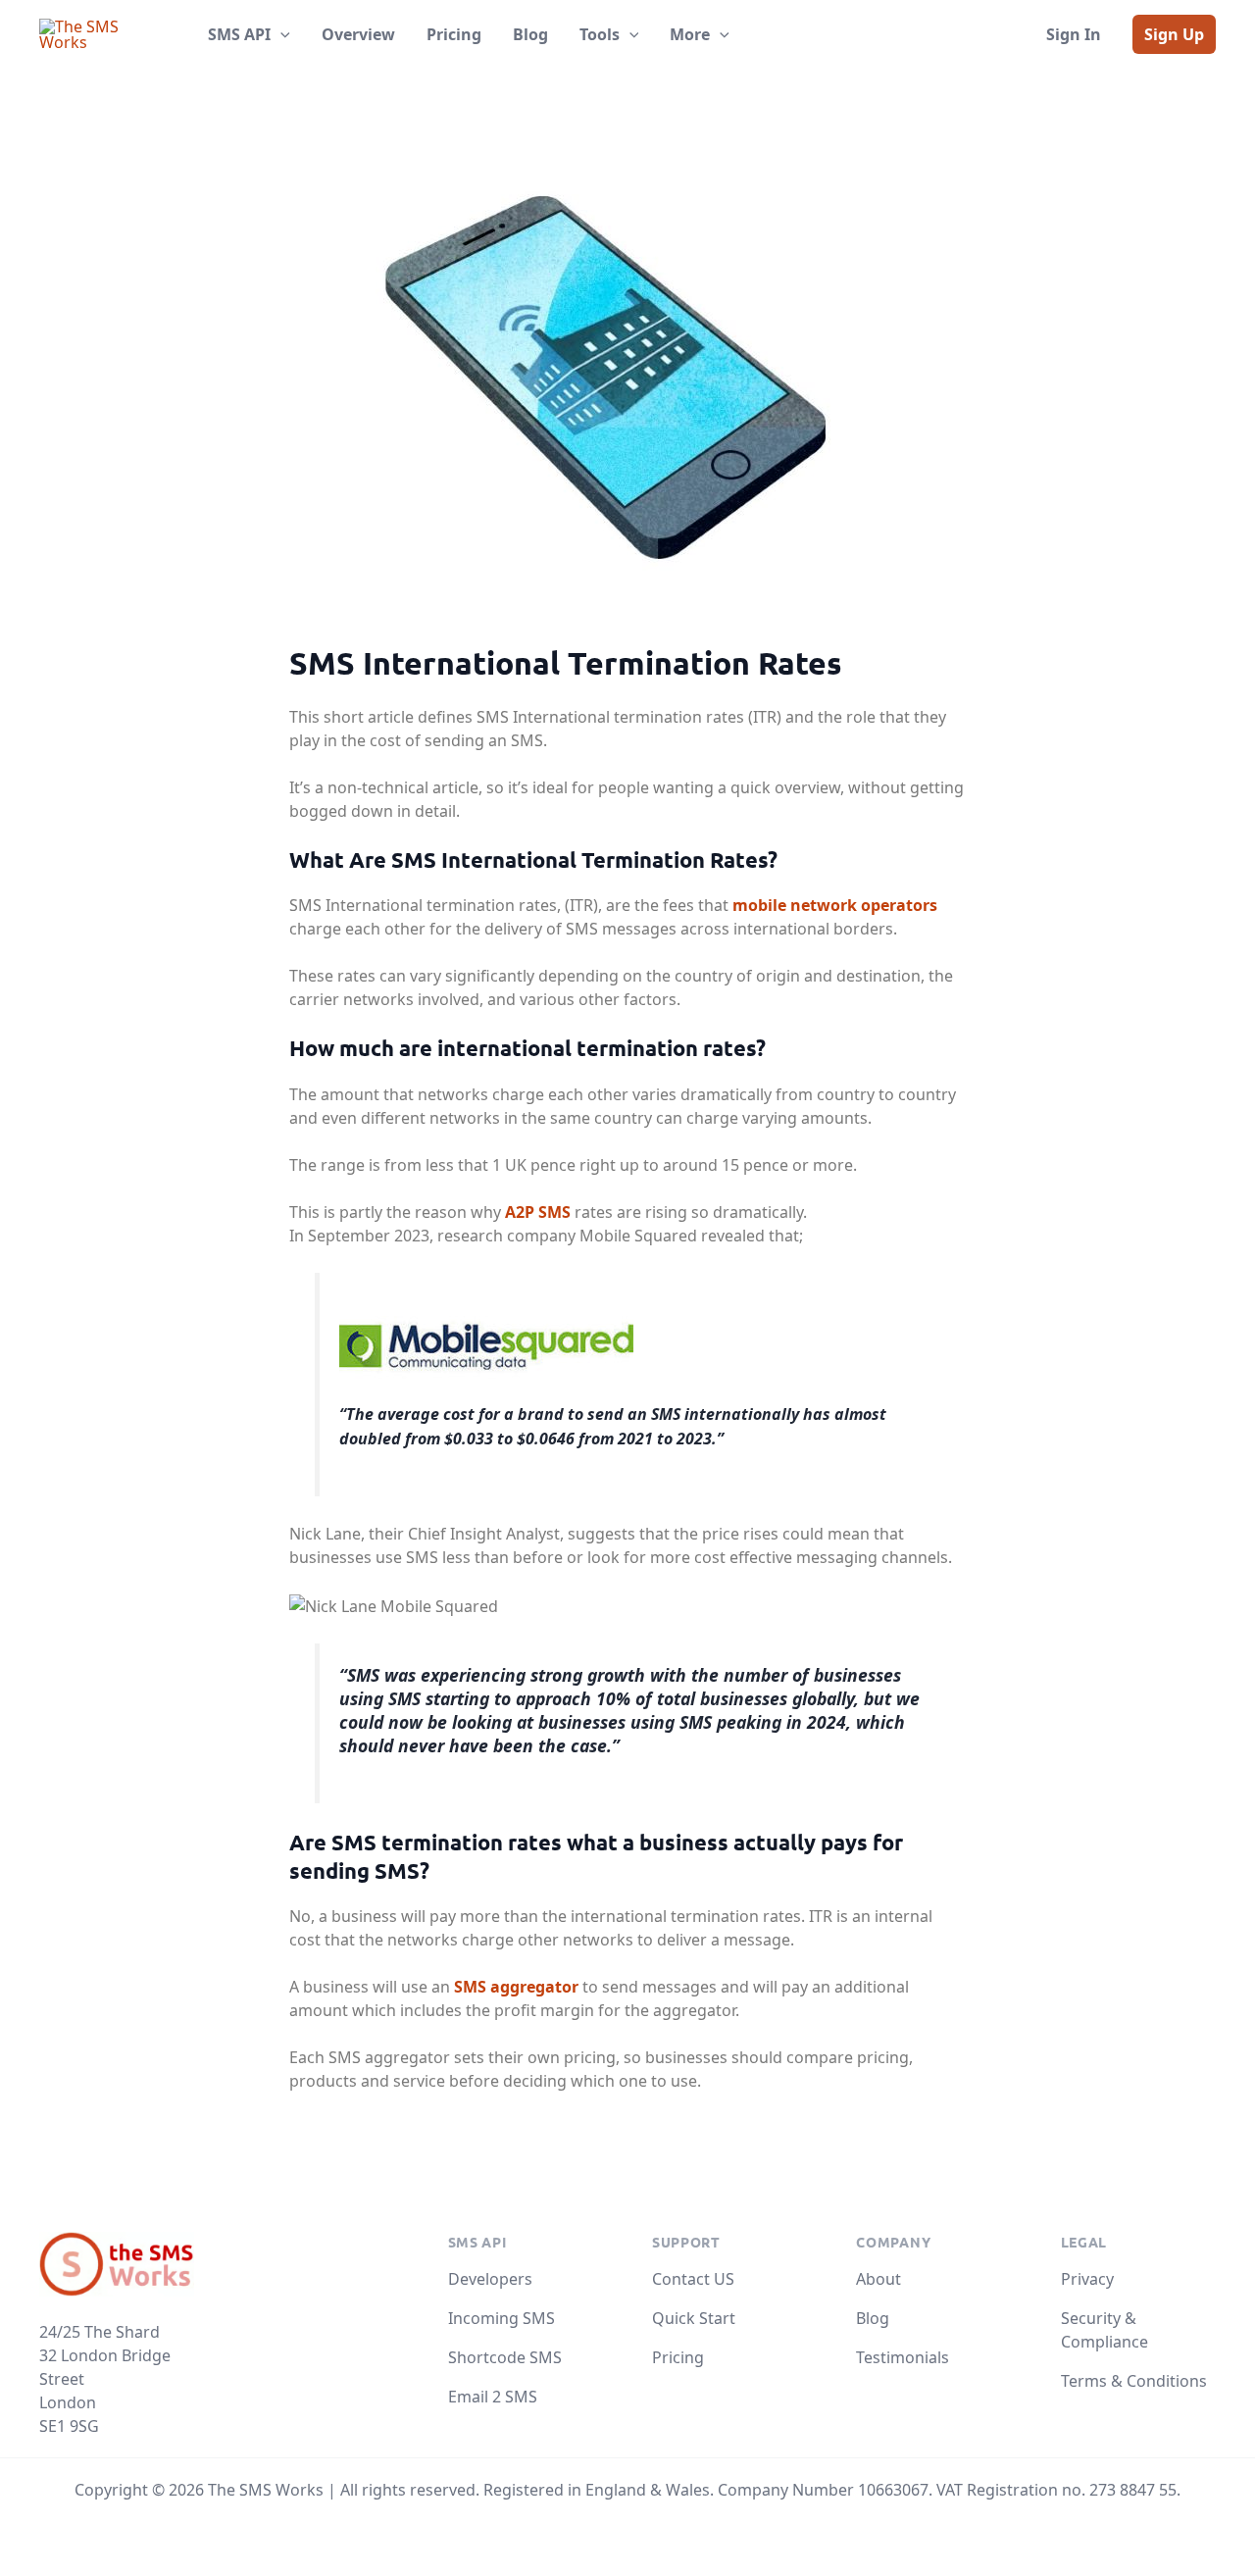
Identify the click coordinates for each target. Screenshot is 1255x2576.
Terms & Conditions (1134, 2381)
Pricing (678, 2357)
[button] (280, 34)
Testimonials (903, 2357)
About (878, 2279)
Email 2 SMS (493, 2397)
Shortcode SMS (505, 2357)
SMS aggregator (516, 1987)
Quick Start (694, 2318)
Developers (490, 2279)
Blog (873, 2318)
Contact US (693, 2279)
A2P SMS (538, 1212)
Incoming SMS (502, 2318)
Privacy (1087, 2279)
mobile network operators (835, 905)
